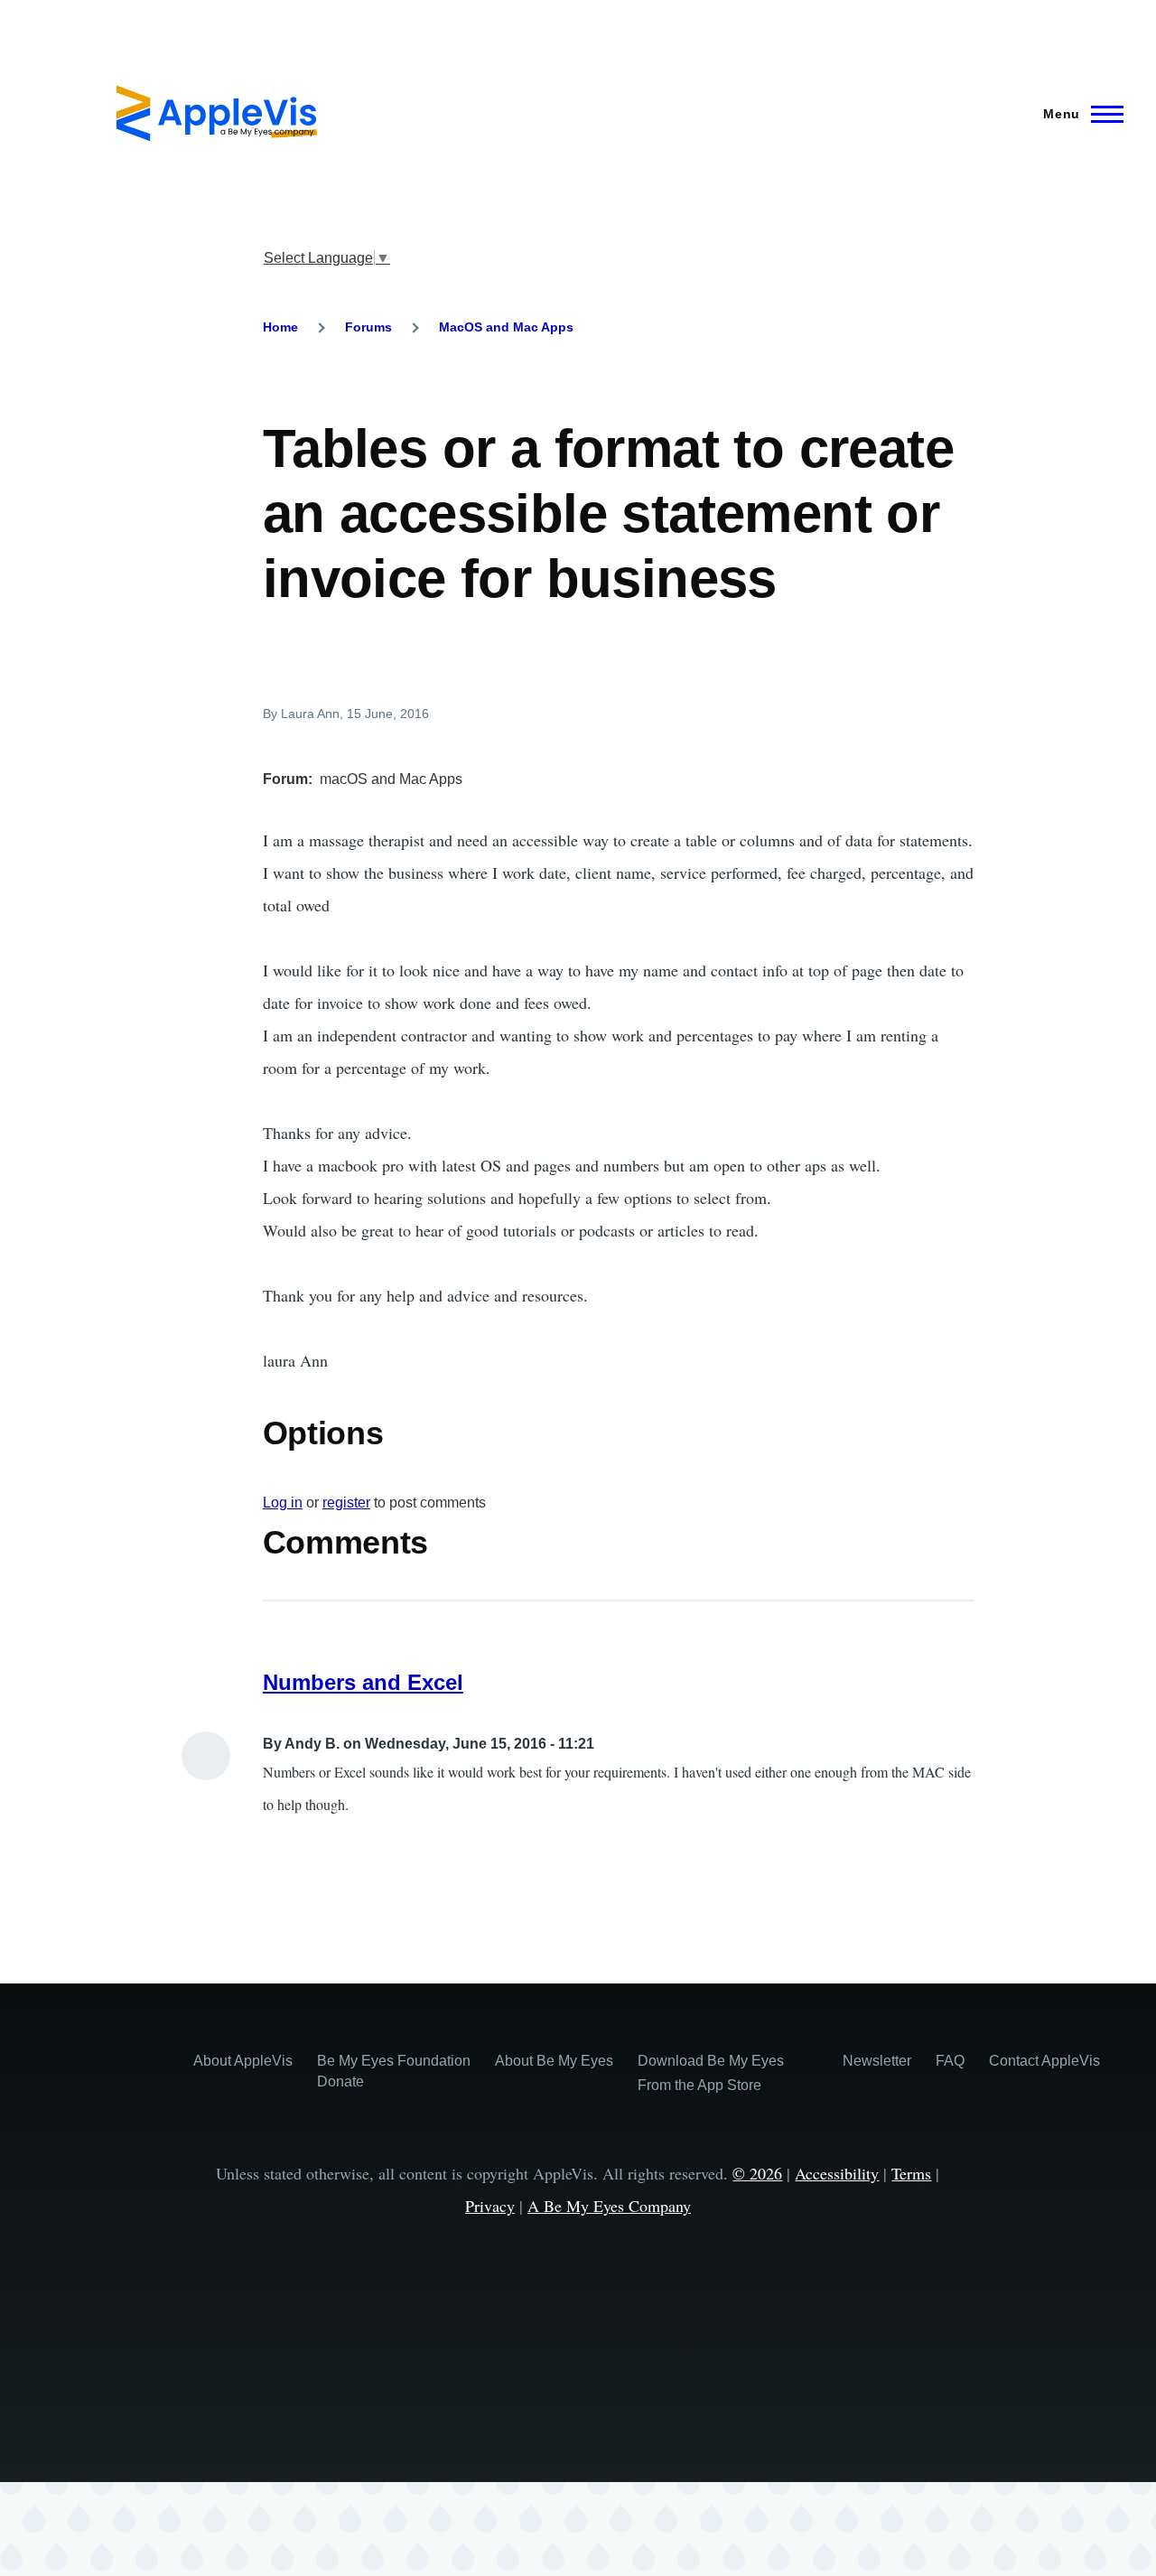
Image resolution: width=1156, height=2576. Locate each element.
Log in (283, 1503)
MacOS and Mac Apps (506, 327)
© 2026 (757, 2173)
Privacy (490, 2206)
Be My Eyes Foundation (394, 2061)
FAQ (950, 2061)
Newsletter (877, 2061)
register (346, 1503)
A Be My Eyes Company (609, 2206)
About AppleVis (243, 2061)
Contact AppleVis (1044, 2061)
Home (280, 327)
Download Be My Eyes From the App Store (711, 2073)
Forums (368, 327)
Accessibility (837, 2173)
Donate (340, 2081)
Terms (911, 2173)
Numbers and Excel (363, 1682)
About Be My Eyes (554, 2061)
